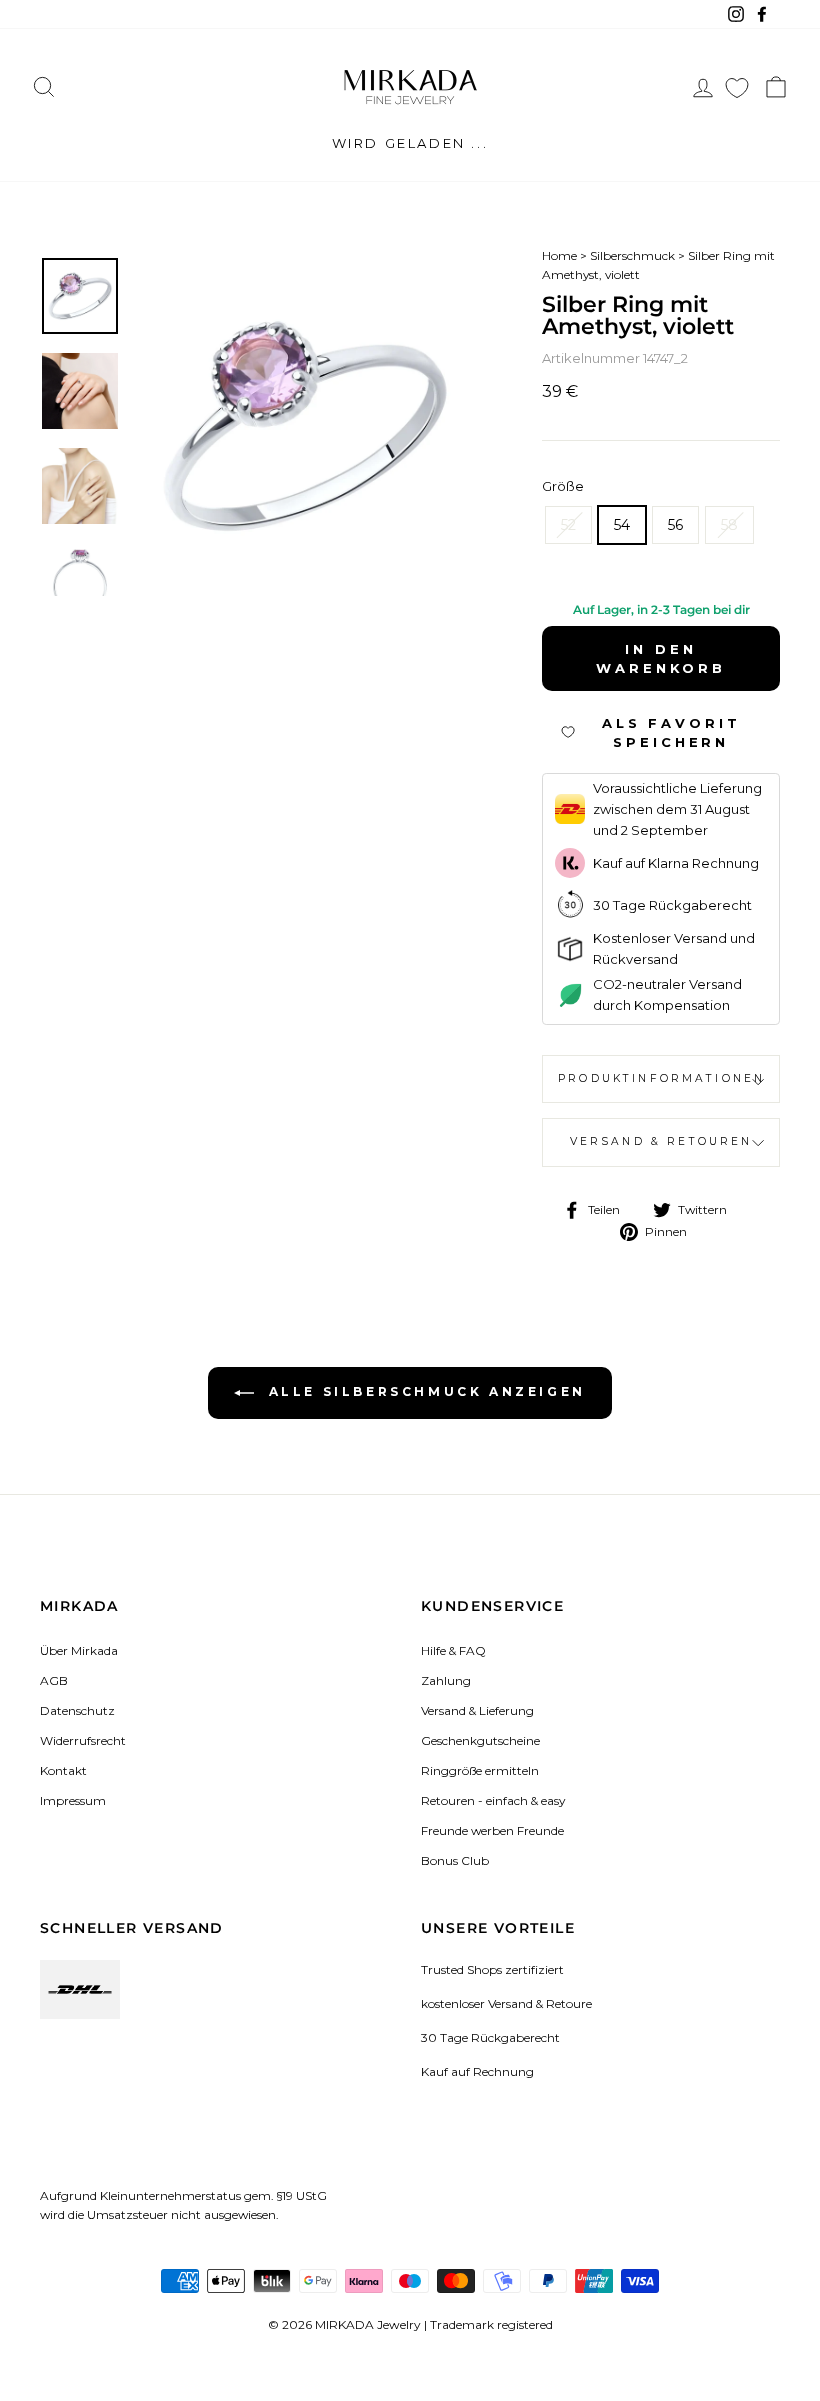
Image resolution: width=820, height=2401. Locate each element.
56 (675, 525)
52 (568, 525)
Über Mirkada (79, 1650)
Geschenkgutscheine (480, 1740)
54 (622, 525)
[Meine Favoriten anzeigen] (737, 87)
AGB (54, 1680)
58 (729, 525)
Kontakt (63, 1770)
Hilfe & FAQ (453, 1650)
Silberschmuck (632, 255)
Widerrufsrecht (83, 1740)
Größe (563, 486)
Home (559, 255)
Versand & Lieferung (477, 1710)
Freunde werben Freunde (492, 1830)
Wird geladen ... (410, 143)
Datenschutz (77, 1710)
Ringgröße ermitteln (480, 1770)
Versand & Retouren (661, 1141)
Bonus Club (455, 1860)
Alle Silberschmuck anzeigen (424, 1391)
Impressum (73, 1800)
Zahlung (446, 1680)
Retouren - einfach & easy (493, 1800)
